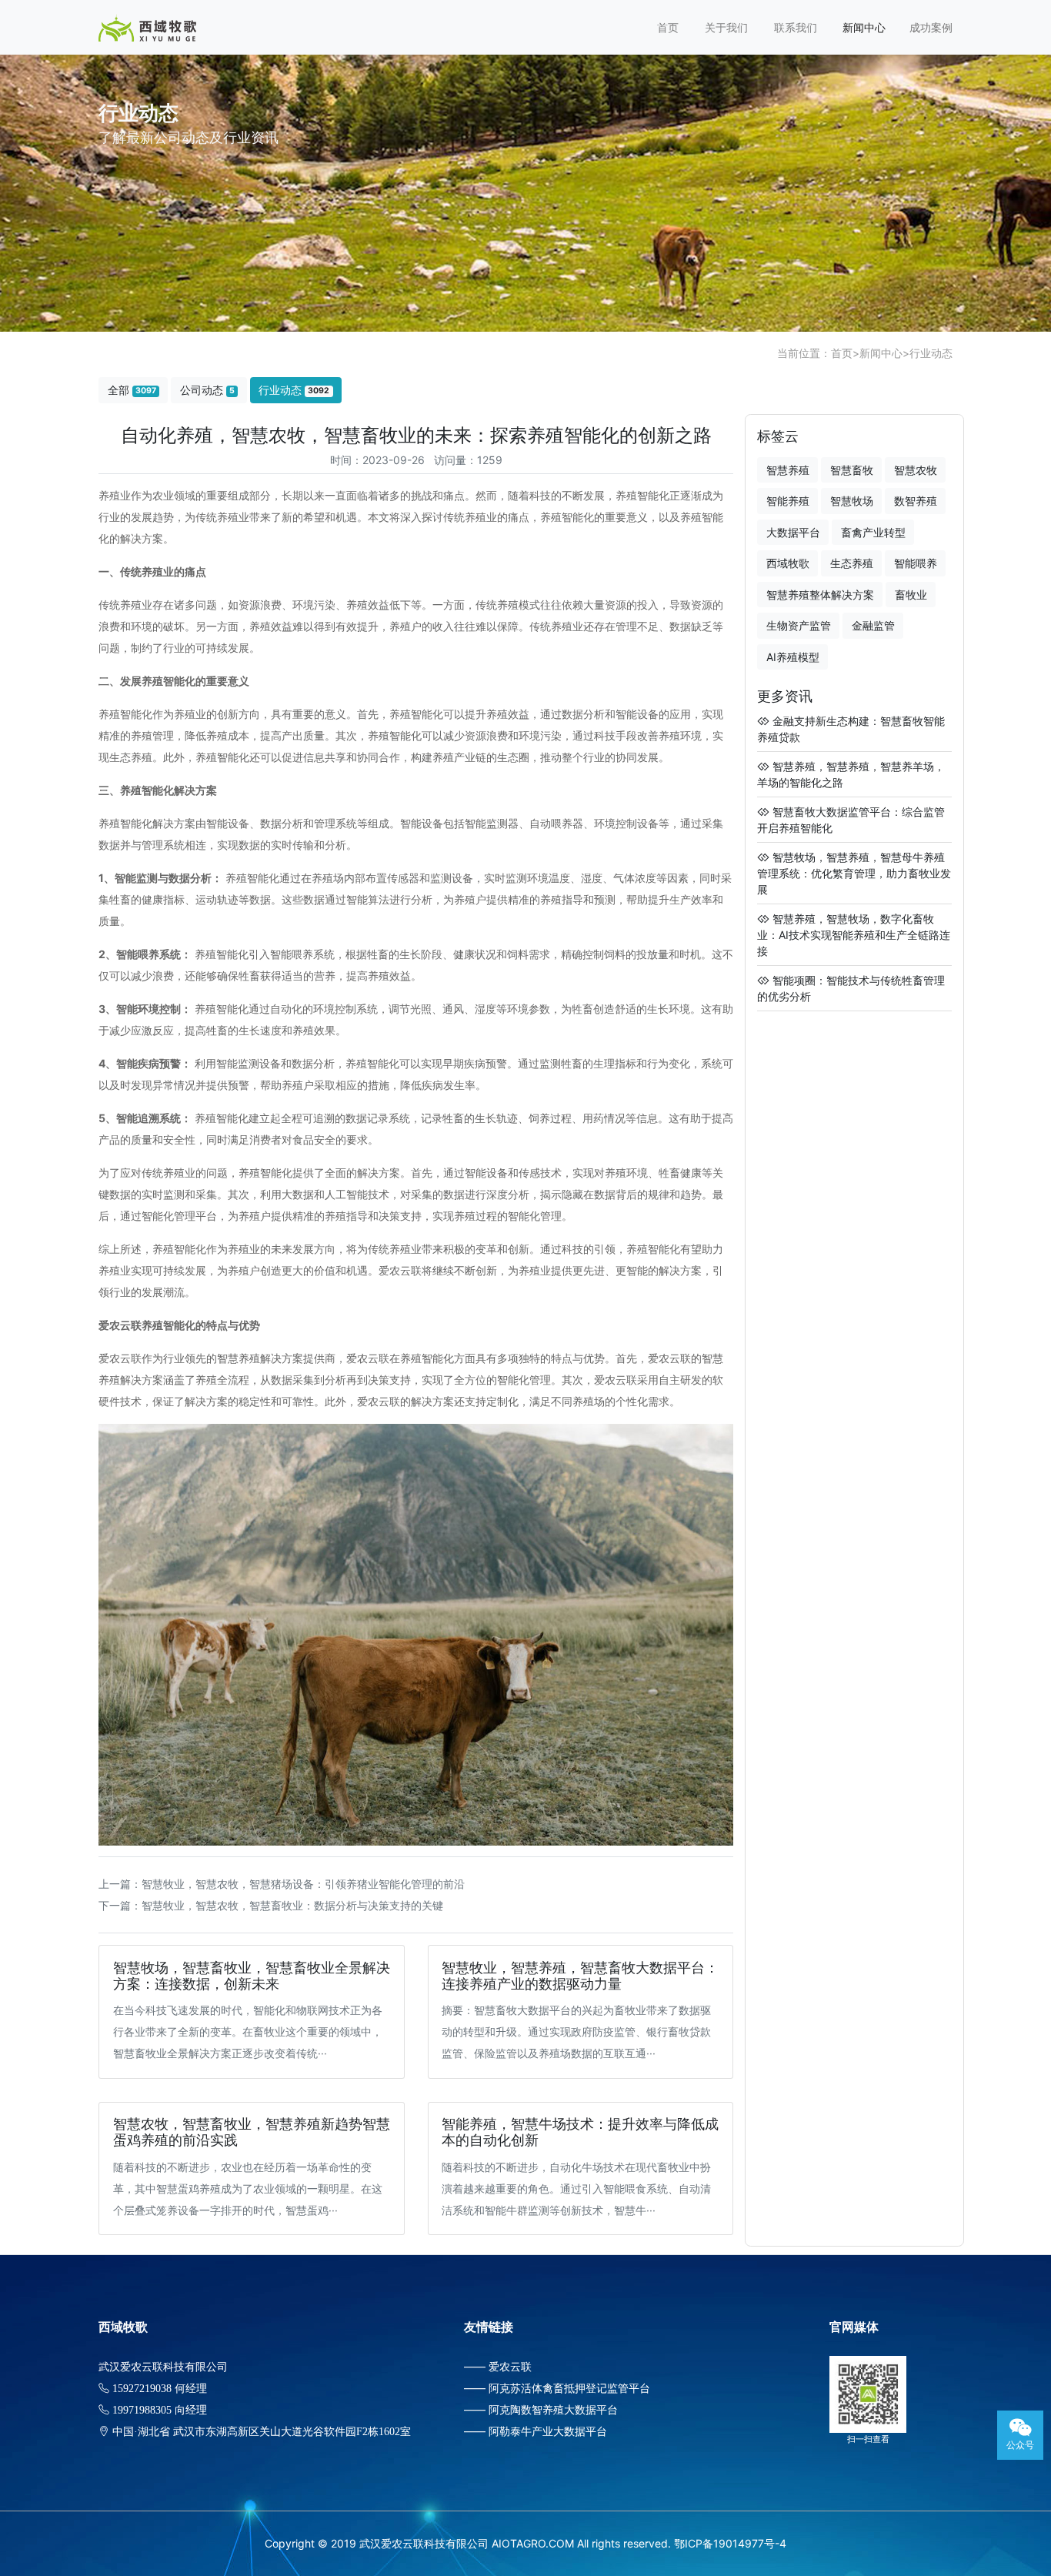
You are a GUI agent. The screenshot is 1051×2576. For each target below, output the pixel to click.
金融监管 (873, 625)
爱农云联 (510, 2366)
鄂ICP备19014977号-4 (730, 2543)
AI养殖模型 (793, 657)
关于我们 (726, 27)
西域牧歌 (788, 563)
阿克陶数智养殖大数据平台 (553, 2409)
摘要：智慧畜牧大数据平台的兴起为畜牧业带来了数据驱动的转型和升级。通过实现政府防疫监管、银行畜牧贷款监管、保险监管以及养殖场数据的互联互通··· (576, 2031)
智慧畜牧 (852, 470)
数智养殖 (916, 501)
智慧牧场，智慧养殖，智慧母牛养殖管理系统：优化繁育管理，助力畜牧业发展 (854, 873)
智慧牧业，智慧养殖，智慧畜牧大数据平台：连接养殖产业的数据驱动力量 (580, 1976)
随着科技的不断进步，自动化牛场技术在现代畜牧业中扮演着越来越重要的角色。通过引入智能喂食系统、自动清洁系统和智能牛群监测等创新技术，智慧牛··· (576, 2188)
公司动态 (207, 390)
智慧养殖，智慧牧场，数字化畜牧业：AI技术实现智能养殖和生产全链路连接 (854, 935)
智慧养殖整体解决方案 (820, 595)
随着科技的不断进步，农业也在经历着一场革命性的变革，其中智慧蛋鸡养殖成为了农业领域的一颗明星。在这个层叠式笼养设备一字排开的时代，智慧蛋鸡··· (248, 2188)
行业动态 (931, 353)
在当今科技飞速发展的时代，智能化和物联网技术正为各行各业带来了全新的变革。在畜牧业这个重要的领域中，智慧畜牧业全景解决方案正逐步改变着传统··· (248, 2031)
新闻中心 (864, 27)
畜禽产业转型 (873, 532)
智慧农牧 (916, 470)
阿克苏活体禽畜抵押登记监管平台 (569, 2388)
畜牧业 (911, 595)
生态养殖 (852, 563)
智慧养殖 (788, 470)
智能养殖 (788, 501)
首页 (668, 27)
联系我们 (796, 27)
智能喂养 (916, 563)
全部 (132, 390)
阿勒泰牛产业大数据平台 (548, 2431)
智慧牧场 (852, 501)
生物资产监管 (799, 625)
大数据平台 (793, 532)
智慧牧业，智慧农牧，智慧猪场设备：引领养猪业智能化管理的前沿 (303, 1884)
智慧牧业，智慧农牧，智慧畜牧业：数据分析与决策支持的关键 (292, 1905)
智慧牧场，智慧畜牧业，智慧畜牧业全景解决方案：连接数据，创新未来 (252, 1976)
